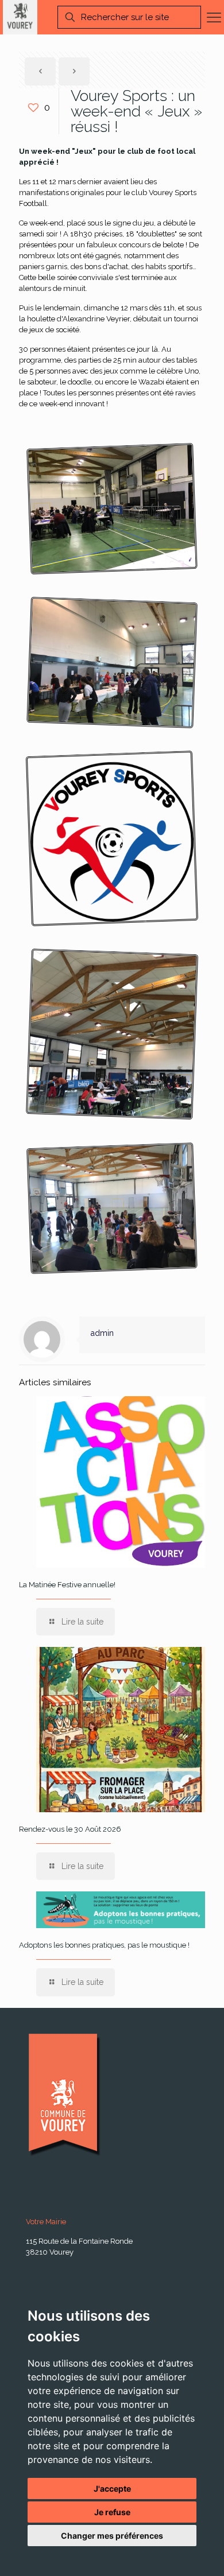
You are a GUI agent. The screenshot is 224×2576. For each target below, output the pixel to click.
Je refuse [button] (112, 2512)
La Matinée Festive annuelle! (67, 1585)
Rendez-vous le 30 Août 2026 (70, 1829)
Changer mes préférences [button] (112, 2536)
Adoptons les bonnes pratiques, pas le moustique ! (104, 1945)
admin (102, 1333)
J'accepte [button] (112, 2488)
